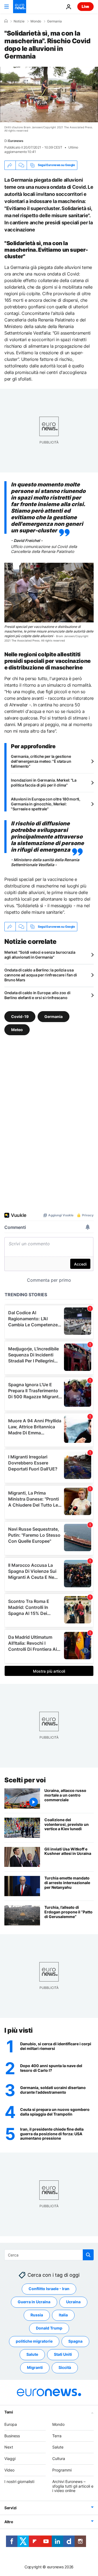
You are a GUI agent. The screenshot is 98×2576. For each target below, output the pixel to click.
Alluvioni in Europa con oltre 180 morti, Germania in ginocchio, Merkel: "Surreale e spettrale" (46, 804)
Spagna (75, 2341)
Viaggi (10, 2458)
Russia (37, 2315)
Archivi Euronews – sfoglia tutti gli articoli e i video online (73, 2486)
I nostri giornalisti (19, 2481)
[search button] (88, 2255)
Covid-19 (20, 1016)
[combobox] (49, 2255)
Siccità (65, 2367)
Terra (57, 2436)
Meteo (17, 1030)
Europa (11, 2424)
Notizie (19, 21)
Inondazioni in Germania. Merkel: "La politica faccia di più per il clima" (44, 783)
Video (9, 2470)
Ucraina (73, 2302)
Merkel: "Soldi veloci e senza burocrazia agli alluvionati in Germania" (40, 955)
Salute (32, 2354)
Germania (54, 21)
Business (12, 2436)
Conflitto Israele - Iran (49, 2289)
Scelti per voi (25, 1780)
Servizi (10, 2508)
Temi (9, 2412)
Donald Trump (49, 2328)
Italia (63, 2315)
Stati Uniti (63, 2354)
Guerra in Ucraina (34, 2302)
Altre (9, 2522)
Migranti (35, 2367)
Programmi (62, 2470)
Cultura (59, 2458)
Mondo (36, 21)
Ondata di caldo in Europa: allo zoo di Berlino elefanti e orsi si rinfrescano (37, 995)
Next (9, 2447)
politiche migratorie (34, 2341)
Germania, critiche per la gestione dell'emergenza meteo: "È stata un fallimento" (41, 761)
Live (85, 6)
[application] (49, 95)
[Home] (6, 21)
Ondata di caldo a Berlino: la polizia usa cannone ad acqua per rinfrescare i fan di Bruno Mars (41, 975)
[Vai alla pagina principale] (20, 7)
